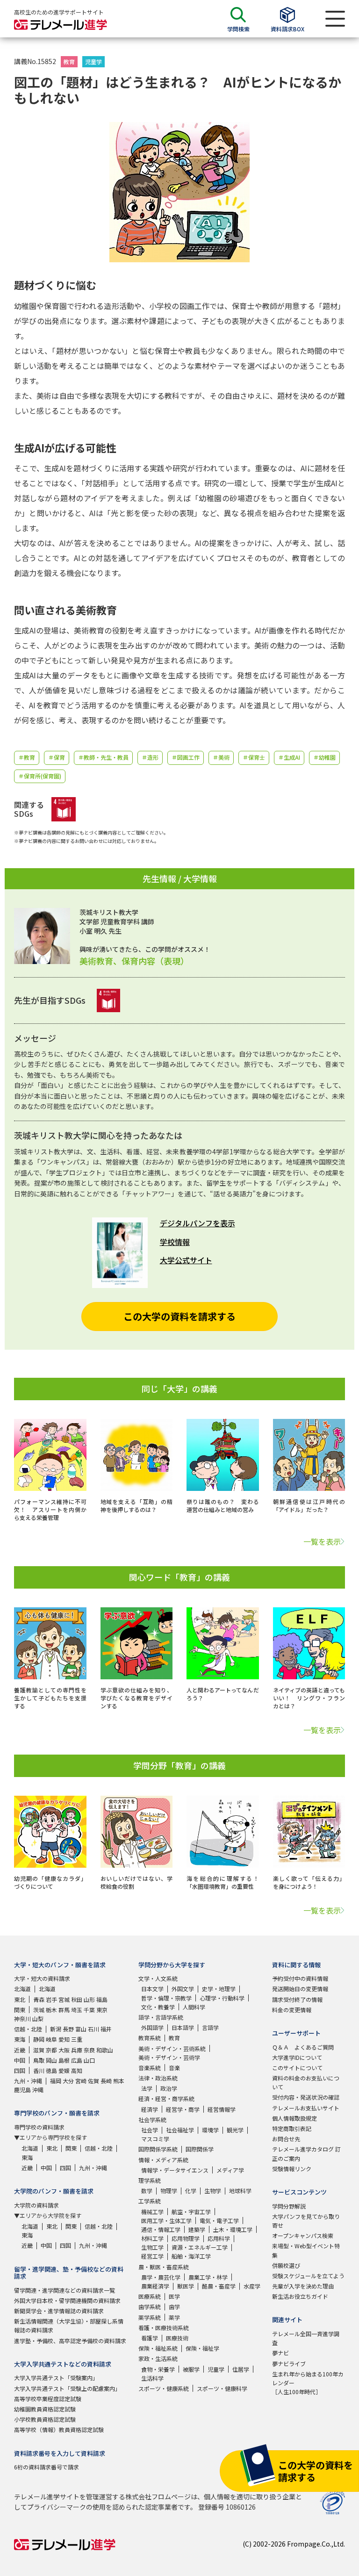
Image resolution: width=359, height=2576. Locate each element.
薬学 (174, 2317)
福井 (106, 2029)
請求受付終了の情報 (297, 1999)
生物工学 (152, 2247)
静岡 (39, 2039)
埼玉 (77, 2010)
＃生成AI (289, 757)
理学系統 (150, 2180)
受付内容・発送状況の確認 (306, 2097)
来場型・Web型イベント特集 (306, 2250)
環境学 (210, 2130)
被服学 (191, 2369)
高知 (77, 2070)
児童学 (93, 61)
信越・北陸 (28, 2029)
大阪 (64, 2050)
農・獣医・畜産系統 (164, 2267)
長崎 (106, 2081)
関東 (20, 2010)
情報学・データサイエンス (175, 2170)
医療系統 (150, 2296)
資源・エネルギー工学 (200, 2247)
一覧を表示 (322, 1541)
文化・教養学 (158, 2007)
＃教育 (27, 757)
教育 (69, 61)
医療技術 (177, 2338)
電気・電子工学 (219, 2220)
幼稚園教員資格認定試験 (45, 2409)
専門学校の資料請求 (39, 2127)
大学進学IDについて (297, 2057)
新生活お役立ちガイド (300, 2296)
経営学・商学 (183, 2109)
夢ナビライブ (289, 2364)
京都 (51, 2050)
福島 (102, 1999)
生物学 (213, 2191)
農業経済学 (155, 2286)
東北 (20, 1999)
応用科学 (219, 2238)
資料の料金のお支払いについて (306, 2082)
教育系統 (150, 2038)
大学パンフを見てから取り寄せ (306, 2221)
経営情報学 (222, 2109)
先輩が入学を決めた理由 (303, 2286)
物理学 (169, 2191)
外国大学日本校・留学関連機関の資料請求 (67, 2300)
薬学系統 (150, 2317)
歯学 (174, 2306)
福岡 (56, 2081)
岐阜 (51, 2039)
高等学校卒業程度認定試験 (48, 2399)
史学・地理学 (219, 1989)
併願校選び (286, 2265)
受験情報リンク (292, 2169)
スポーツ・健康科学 (222, 2388)
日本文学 (152, 1989)
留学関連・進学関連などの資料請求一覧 (65, 2290)
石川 (93, 2029)
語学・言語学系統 (161, 2017)
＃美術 (221, 757)
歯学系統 (150, 2306)
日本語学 (183, 2027)
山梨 (38, 2018)
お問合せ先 (286, 2139)
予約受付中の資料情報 (300, 1978)
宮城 (64, 1999)
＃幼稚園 (324, 757)
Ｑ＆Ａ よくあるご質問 (303, 2047)
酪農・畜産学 (219, 2286)
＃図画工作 (186, 757)
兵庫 (77, 2050)
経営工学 (152, 2256)
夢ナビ (280, 2353)
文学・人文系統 (158, 1978)
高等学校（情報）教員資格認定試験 (59, 2429)
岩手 (51, 1999)
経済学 (150, 2109)
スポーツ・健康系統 (164, 2388)
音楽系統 (150, 2068)
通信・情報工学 (161, 2229)
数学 (147, 2191)
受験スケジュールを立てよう (308, 2276)
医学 (174, 2296)
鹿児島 (22, 2090)
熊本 (119, 2081)
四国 (20, 2070)
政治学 (169, 2088)
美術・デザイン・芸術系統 (172, 2048)
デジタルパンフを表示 (197, 1223)
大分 (68, 2081)
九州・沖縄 (28, 2081)
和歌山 (105, 2050)
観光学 (235, 2130)
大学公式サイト (186, 1260)
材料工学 (152, 2238)
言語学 (210, 2027)
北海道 (22, 1989)
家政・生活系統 (158, 2358)
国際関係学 (200, 2149)
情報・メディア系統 (163, 2160)
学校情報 (175, 1242)
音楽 (174, 2068)
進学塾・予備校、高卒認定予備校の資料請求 (70, 2341)
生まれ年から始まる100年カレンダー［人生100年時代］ (308, 2383)
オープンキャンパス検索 (303, 2235)
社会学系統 (152, 2119)
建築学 (197, 2229)
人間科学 (194, 2007)
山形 (89, 1999)
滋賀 (39, 2050)
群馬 (64, 2010)
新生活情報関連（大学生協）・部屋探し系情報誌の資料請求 (69, 2325)
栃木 (51, 2010)
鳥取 (39, 2060)
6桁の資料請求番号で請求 (47, 2467)
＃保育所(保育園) (40, 776)
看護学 (150, 2338)
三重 (77, 2039)
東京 (102, 2010)
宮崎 (81, 2081)
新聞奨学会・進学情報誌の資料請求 (59, 2311)
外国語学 (152, 2027)
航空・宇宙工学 (191, 2212)
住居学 (241, 2369)
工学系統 (150, 2201)
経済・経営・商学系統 (166, 2098)
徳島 (51, 2070)
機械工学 (152, 2212)
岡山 (51, 2060)
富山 (81, 2029)
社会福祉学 (180, 2130)
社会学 (150, 2130)
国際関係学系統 (158, 2149)
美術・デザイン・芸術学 (169, 2057)
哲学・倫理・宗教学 (166, 1998)
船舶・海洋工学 (191, 2256)
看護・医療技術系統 (164, 2328)
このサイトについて (297, 2068)
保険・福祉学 (202, 2348)
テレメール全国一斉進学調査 (306, 2338)
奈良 (89, 2050)
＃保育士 (254, 757)
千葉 (89, 2010)
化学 (191, 2191)
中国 (20, 2060)
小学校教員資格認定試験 (45, 2419)
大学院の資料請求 (36, 2205)
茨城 (39, 2010)
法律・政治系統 (158, 2078)
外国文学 (183, 1989)
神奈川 (22, 2018)
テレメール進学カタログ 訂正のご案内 (306, 2153)
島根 (64, 2060)
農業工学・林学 (208, 2277)
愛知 (64, 2039)
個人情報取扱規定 (294, 2118)
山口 (89, 2060)
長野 (68, 2029)
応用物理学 (186, 2238)
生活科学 (152, 2378)
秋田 (77, 1999)
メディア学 (230, 2170)
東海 (20, 2039)
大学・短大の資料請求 (42, 1978)
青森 (39, 1999)
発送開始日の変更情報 (300, 1989)
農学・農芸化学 (161, 2277)
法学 (147, 2088)
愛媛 (64, 2070)
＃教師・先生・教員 (103, 757)
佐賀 (93, 2081)
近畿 (20, 2050)
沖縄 (38, 2090)
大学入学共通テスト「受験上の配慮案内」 (67, 2388)
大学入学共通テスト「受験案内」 (56, 2378)
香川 (39, 2070)
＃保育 (57, 757)
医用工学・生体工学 (166, 2220)
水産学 (252, 2286)
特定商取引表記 (292, 2128)
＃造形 (150, 757)
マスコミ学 (155, 2139)
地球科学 (240, 2191)
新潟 (56, 2029)
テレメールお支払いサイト (306, 2108)
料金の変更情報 (292, 2010)
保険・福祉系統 (158, 2348)
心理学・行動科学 (222, 1998)
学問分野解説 (289, 2206)
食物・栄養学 (158, 2369)
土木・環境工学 (233, 2229)
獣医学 (186, 2286)
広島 (77, 2060)
